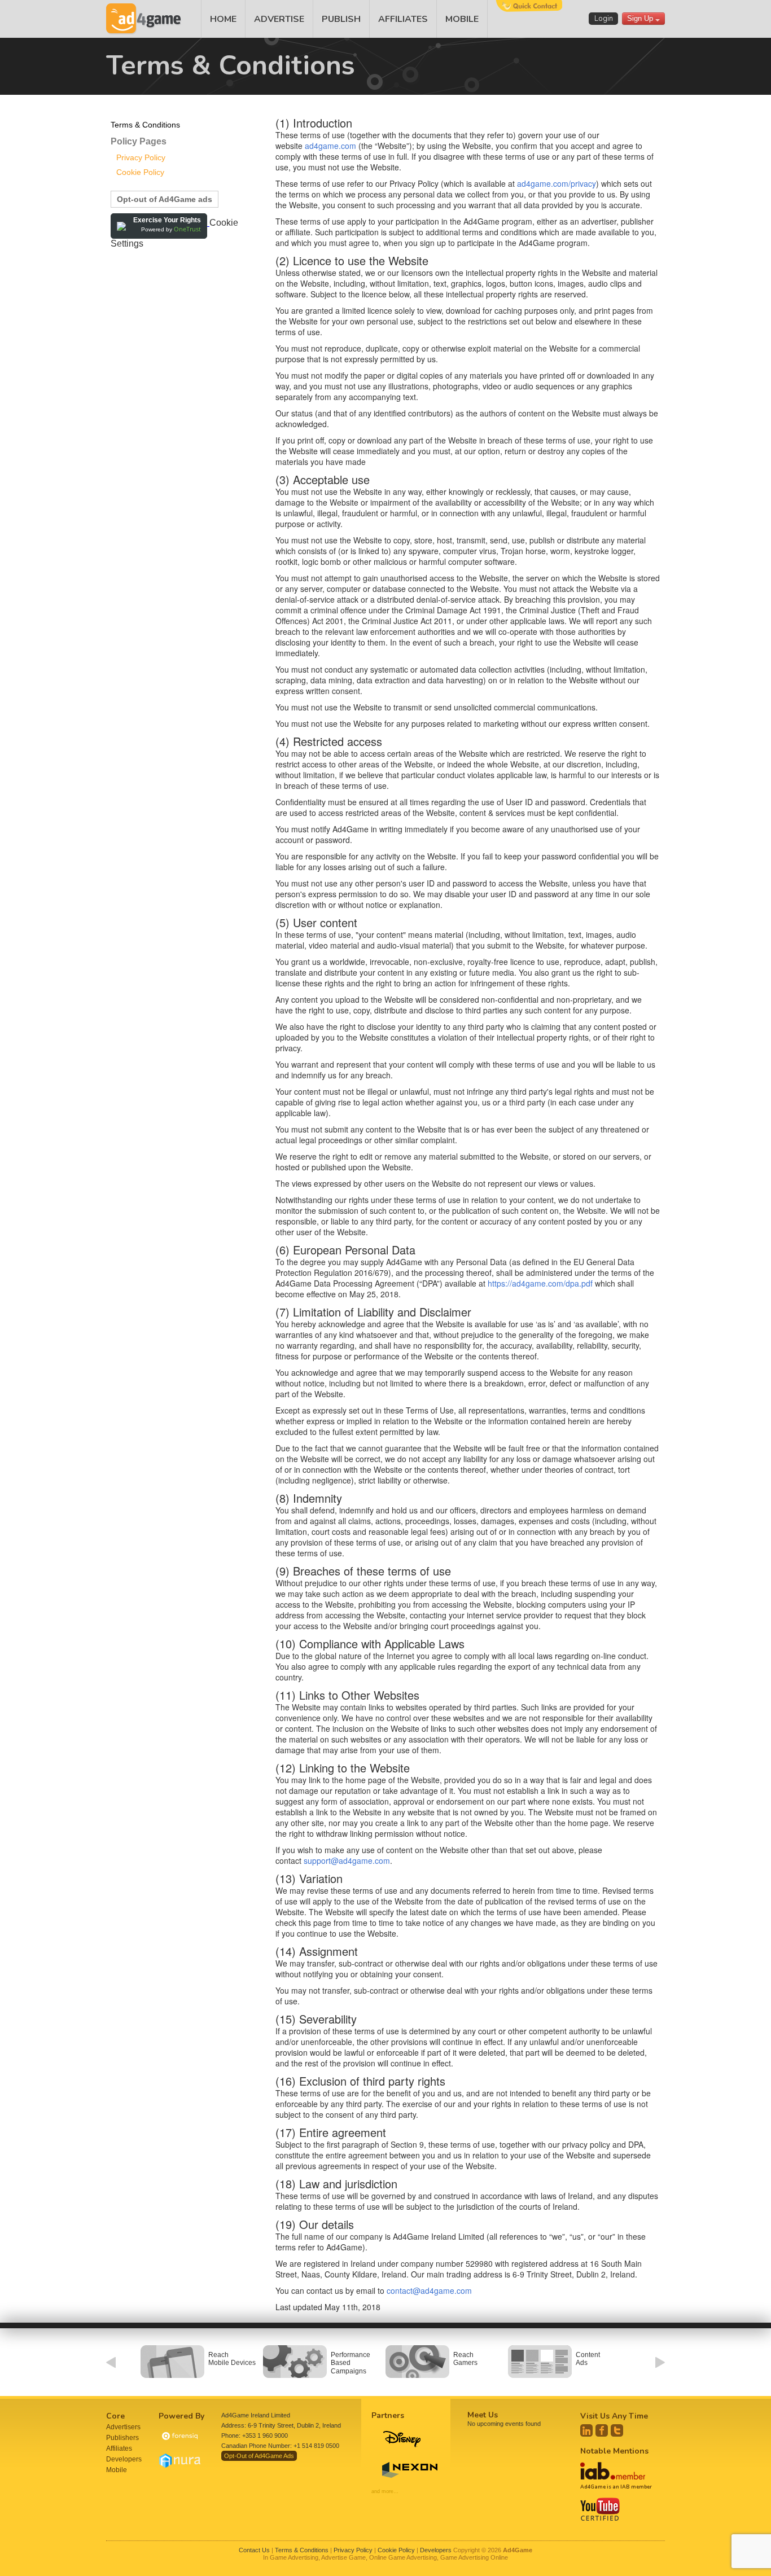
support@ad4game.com (347, 1860)
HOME (223, 19)
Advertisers (123, 2427)
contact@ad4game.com (429, 2290)
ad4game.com (330, 146)
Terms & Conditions (145, 125)
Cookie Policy (140, 172)
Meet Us (483, 2415)
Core (115, 2416)
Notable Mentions (614, 2451)
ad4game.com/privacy (557, 183)
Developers (124, 2459)
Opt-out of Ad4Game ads (165, 199)
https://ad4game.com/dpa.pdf (540, 1283)
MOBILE (462, 19)
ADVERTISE (279, 19)
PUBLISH (341, 19)
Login (604, 19)
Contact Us (254, 2550)
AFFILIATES (403, 19)
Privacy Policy (141, 157)
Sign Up (641, 18)
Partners (388, 2415)
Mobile (117, 2470)
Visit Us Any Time (614, 2416)
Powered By (181, 2416)
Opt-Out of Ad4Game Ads (259, 2456)
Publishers (122, 2438)
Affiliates (119, 2448)
